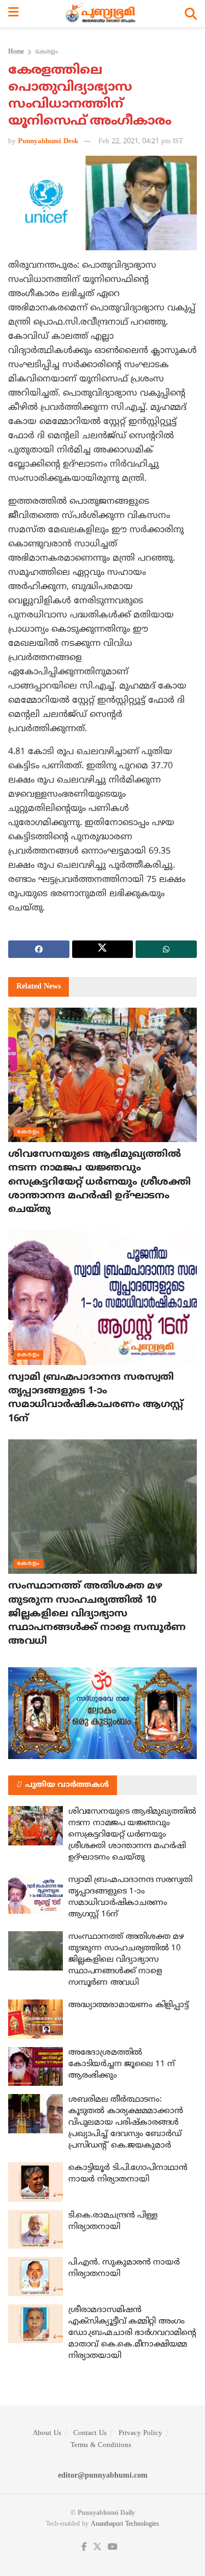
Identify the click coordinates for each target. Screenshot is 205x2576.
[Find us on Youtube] (113, 2547)
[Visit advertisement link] (102, 1713)
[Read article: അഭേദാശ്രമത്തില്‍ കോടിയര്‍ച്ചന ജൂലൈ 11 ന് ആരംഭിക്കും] (36, 2067)
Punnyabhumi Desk (48, 142)
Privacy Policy (140, 2433)
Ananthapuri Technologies (125, 2524)
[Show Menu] (13, 14)
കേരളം (46, 52)
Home (16, 52)
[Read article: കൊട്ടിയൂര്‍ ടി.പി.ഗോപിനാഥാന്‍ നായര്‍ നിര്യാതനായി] (36, 2182)
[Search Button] (191, 14)
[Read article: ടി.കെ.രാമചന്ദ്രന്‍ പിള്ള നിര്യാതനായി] (36, 2230)
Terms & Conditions (101, 2445)
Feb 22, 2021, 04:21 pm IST (141, 142)
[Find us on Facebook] (84, 2547)
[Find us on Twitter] (97, 2547)
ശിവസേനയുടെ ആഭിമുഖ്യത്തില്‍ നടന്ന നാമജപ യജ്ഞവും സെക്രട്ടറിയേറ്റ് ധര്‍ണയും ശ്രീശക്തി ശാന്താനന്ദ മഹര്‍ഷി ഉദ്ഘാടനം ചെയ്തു (99, 1182)
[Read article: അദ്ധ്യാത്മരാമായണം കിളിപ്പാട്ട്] (36, 2019)
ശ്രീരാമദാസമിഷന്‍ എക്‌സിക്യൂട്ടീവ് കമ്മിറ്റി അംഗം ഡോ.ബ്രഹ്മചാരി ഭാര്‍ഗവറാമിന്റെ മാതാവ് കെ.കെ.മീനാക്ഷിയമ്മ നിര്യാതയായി (132, 2333)
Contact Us (90, 2433)
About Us (47, 2433)
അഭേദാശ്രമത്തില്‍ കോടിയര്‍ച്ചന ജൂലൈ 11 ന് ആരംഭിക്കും (122, 2064)
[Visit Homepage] (102, 14)
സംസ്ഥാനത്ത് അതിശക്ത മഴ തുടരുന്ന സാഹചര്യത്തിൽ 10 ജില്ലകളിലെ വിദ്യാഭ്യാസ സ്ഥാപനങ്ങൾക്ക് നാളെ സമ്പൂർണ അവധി (97, 1614)
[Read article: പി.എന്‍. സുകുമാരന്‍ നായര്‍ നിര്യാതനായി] (36, 2277)
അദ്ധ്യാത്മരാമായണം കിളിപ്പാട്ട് (128, 2005)
